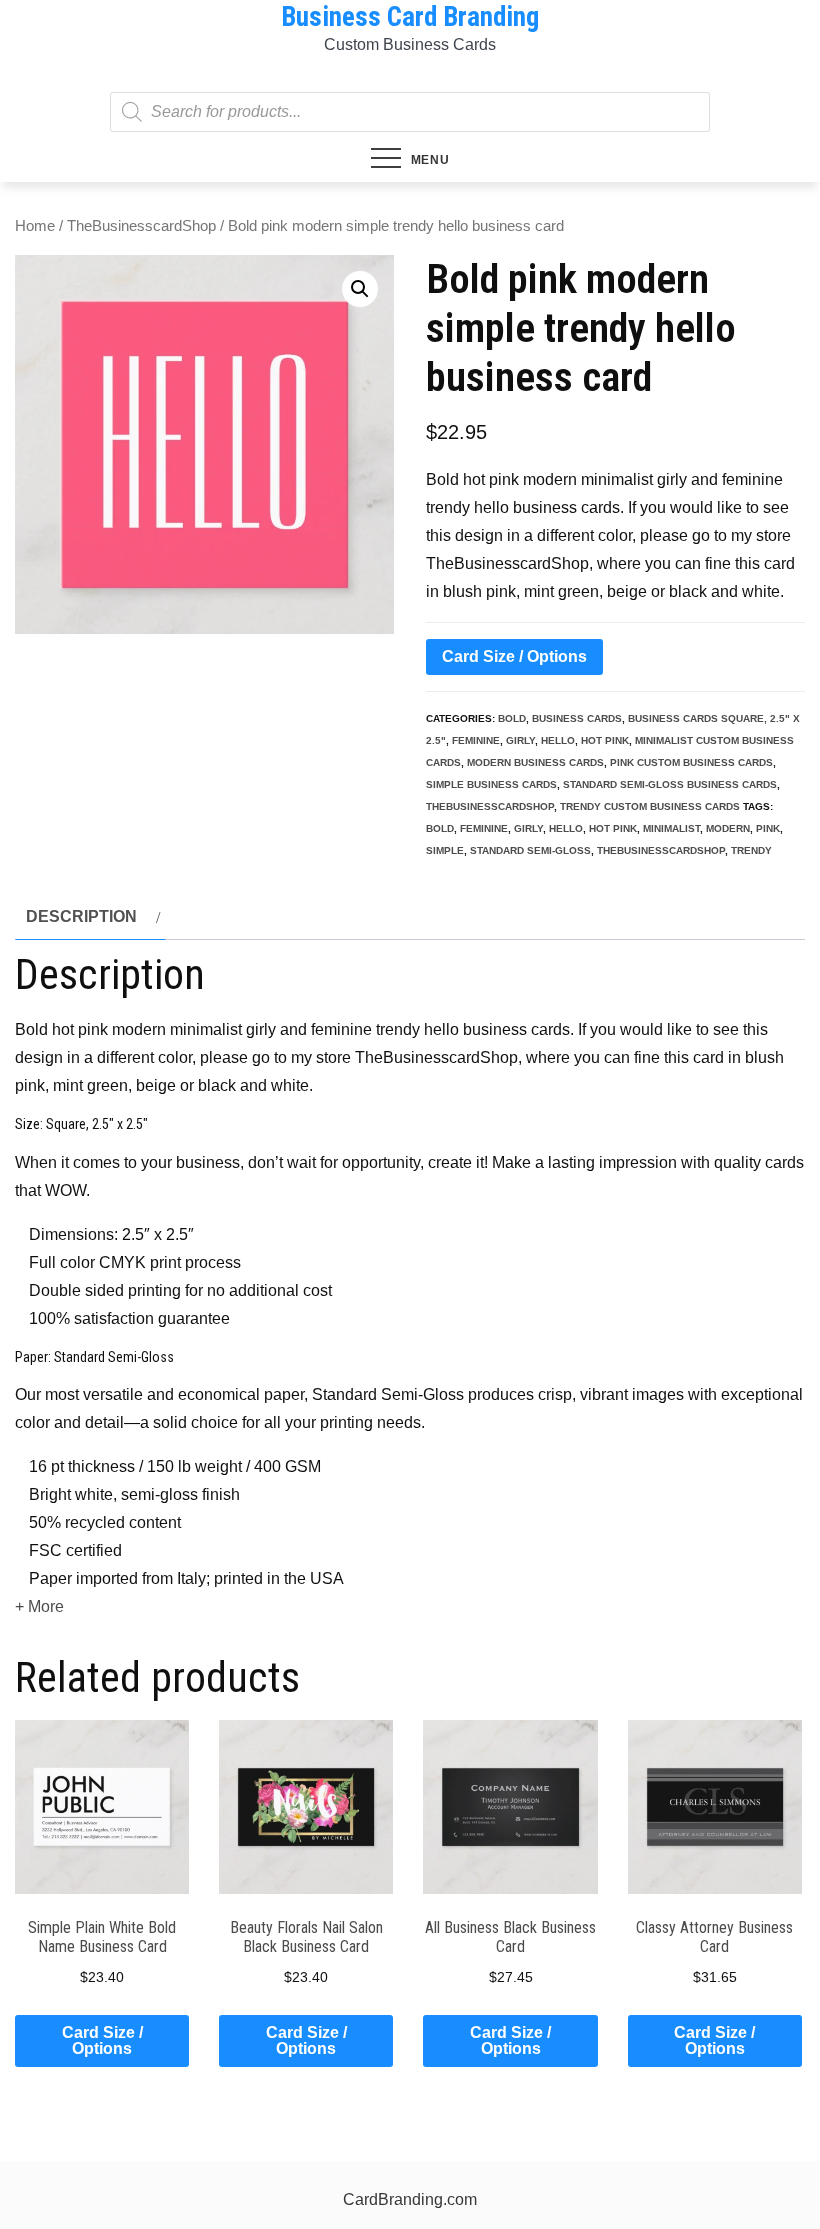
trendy (751, 850)
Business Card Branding (410, 17)
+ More (39, 1606)
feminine (476, 740)
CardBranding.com (410, 2199)
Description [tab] (81, 916)
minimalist (671, 828)
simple (445, 850)
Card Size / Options (514, 656)
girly (520, 740)
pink (768, 828)
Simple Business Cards (491, 784)
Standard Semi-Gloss (530, 850)
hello (558, 740)
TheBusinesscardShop (141, 226)
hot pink (605, 740)
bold (512, 718)
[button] (360, 289)
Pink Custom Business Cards (691, 762)
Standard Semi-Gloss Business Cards (670, 784)
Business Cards (577, 718)
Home (35, 226)
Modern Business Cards (535, 762)
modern (728, 828)
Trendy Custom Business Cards (650, 806)
